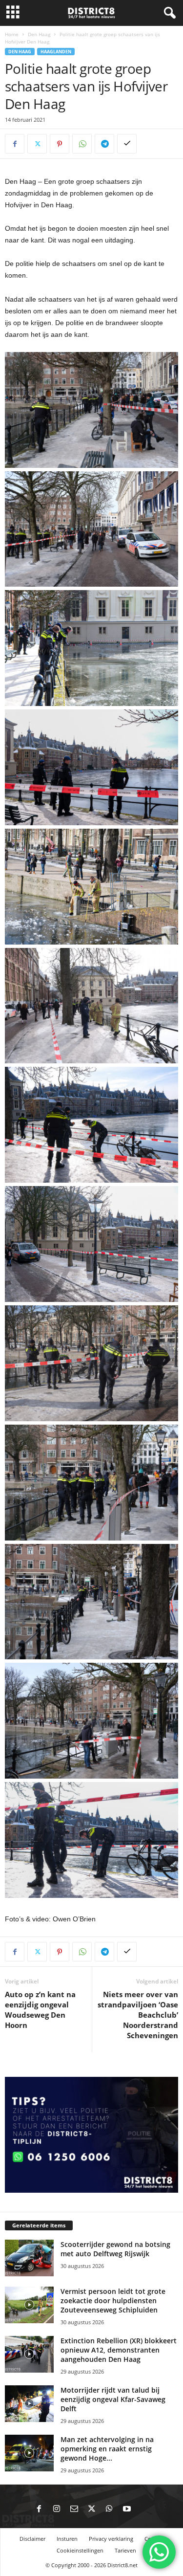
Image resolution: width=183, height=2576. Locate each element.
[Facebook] (15, 144)
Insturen (67, 2539)
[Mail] (74, 2510)
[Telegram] (104, 144)
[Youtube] (127, 2510)
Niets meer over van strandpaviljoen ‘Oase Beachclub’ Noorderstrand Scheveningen (138, 2015)
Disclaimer (32, 2539)
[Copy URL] (127, 144)
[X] (37, 144)
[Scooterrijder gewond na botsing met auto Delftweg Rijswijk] (29, 2258)
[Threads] (144, 2510)
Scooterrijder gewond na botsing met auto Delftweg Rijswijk (115, 2249)
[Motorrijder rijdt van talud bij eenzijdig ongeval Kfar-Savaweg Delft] (29, 2404)
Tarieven (125, 2550)
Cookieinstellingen (80, 2550)
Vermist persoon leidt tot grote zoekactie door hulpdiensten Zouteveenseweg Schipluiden (113, 2301)
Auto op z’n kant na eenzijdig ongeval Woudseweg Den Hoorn (40, 2010)
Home (12, 34)
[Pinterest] (60, 144)
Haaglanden (56, 52)
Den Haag (39, 34)
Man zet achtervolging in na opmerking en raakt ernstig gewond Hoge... (107, 2449)
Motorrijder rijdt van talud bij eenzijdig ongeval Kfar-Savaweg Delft (113, 2399)
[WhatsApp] (82, 144)
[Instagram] (57, 2510)
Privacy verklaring (111, 2539)
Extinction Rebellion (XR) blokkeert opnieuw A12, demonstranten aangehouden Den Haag (119, 2350)
